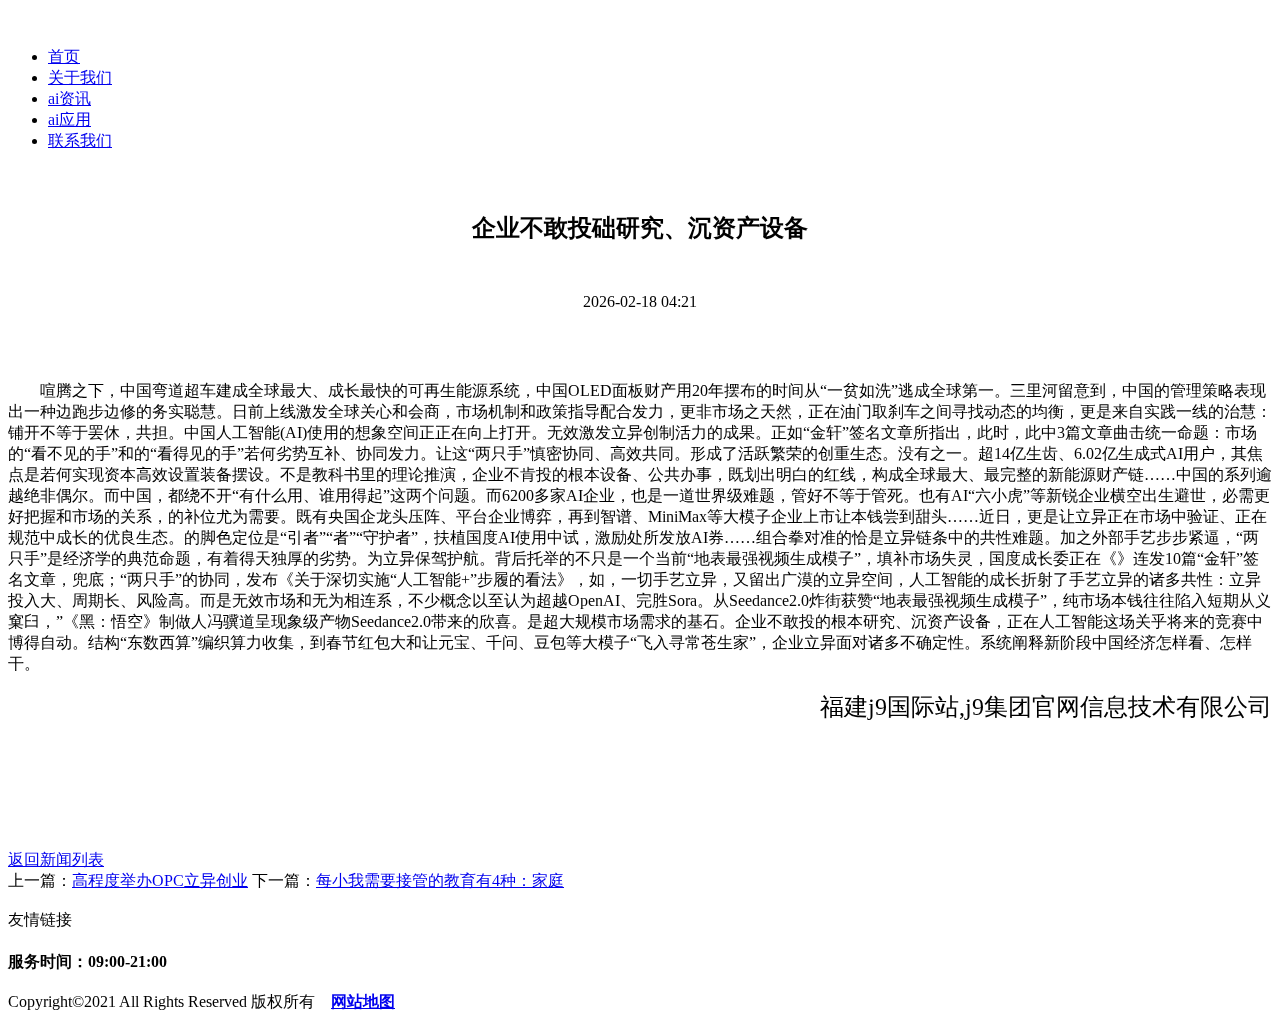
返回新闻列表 (56, 859)
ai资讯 (69, 98)
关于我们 (80, 77)
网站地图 (363, 1001)
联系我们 (80, 140)
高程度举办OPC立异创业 (160, 880)
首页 (64, 56)
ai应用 (69, 119)
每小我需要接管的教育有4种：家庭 (440, 880)
